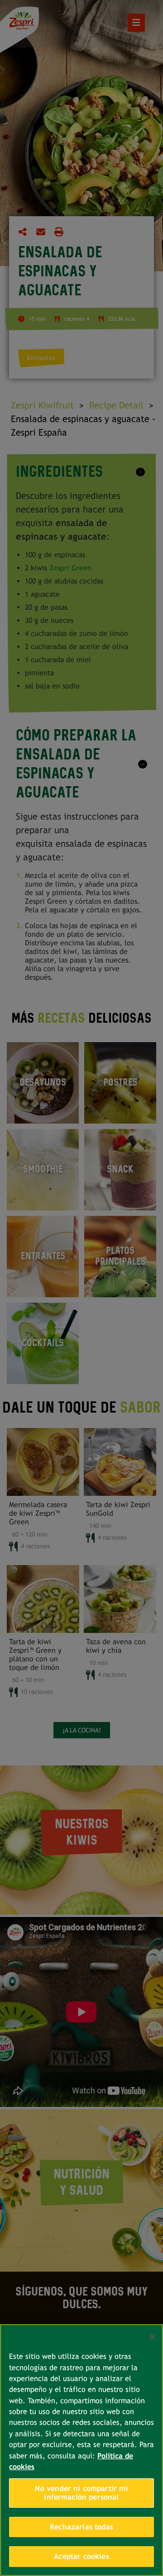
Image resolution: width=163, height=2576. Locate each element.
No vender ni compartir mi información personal (81, 2493)
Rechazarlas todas (81, 2527)
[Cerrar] (152, 2337)
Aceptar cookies (81, 2556)
